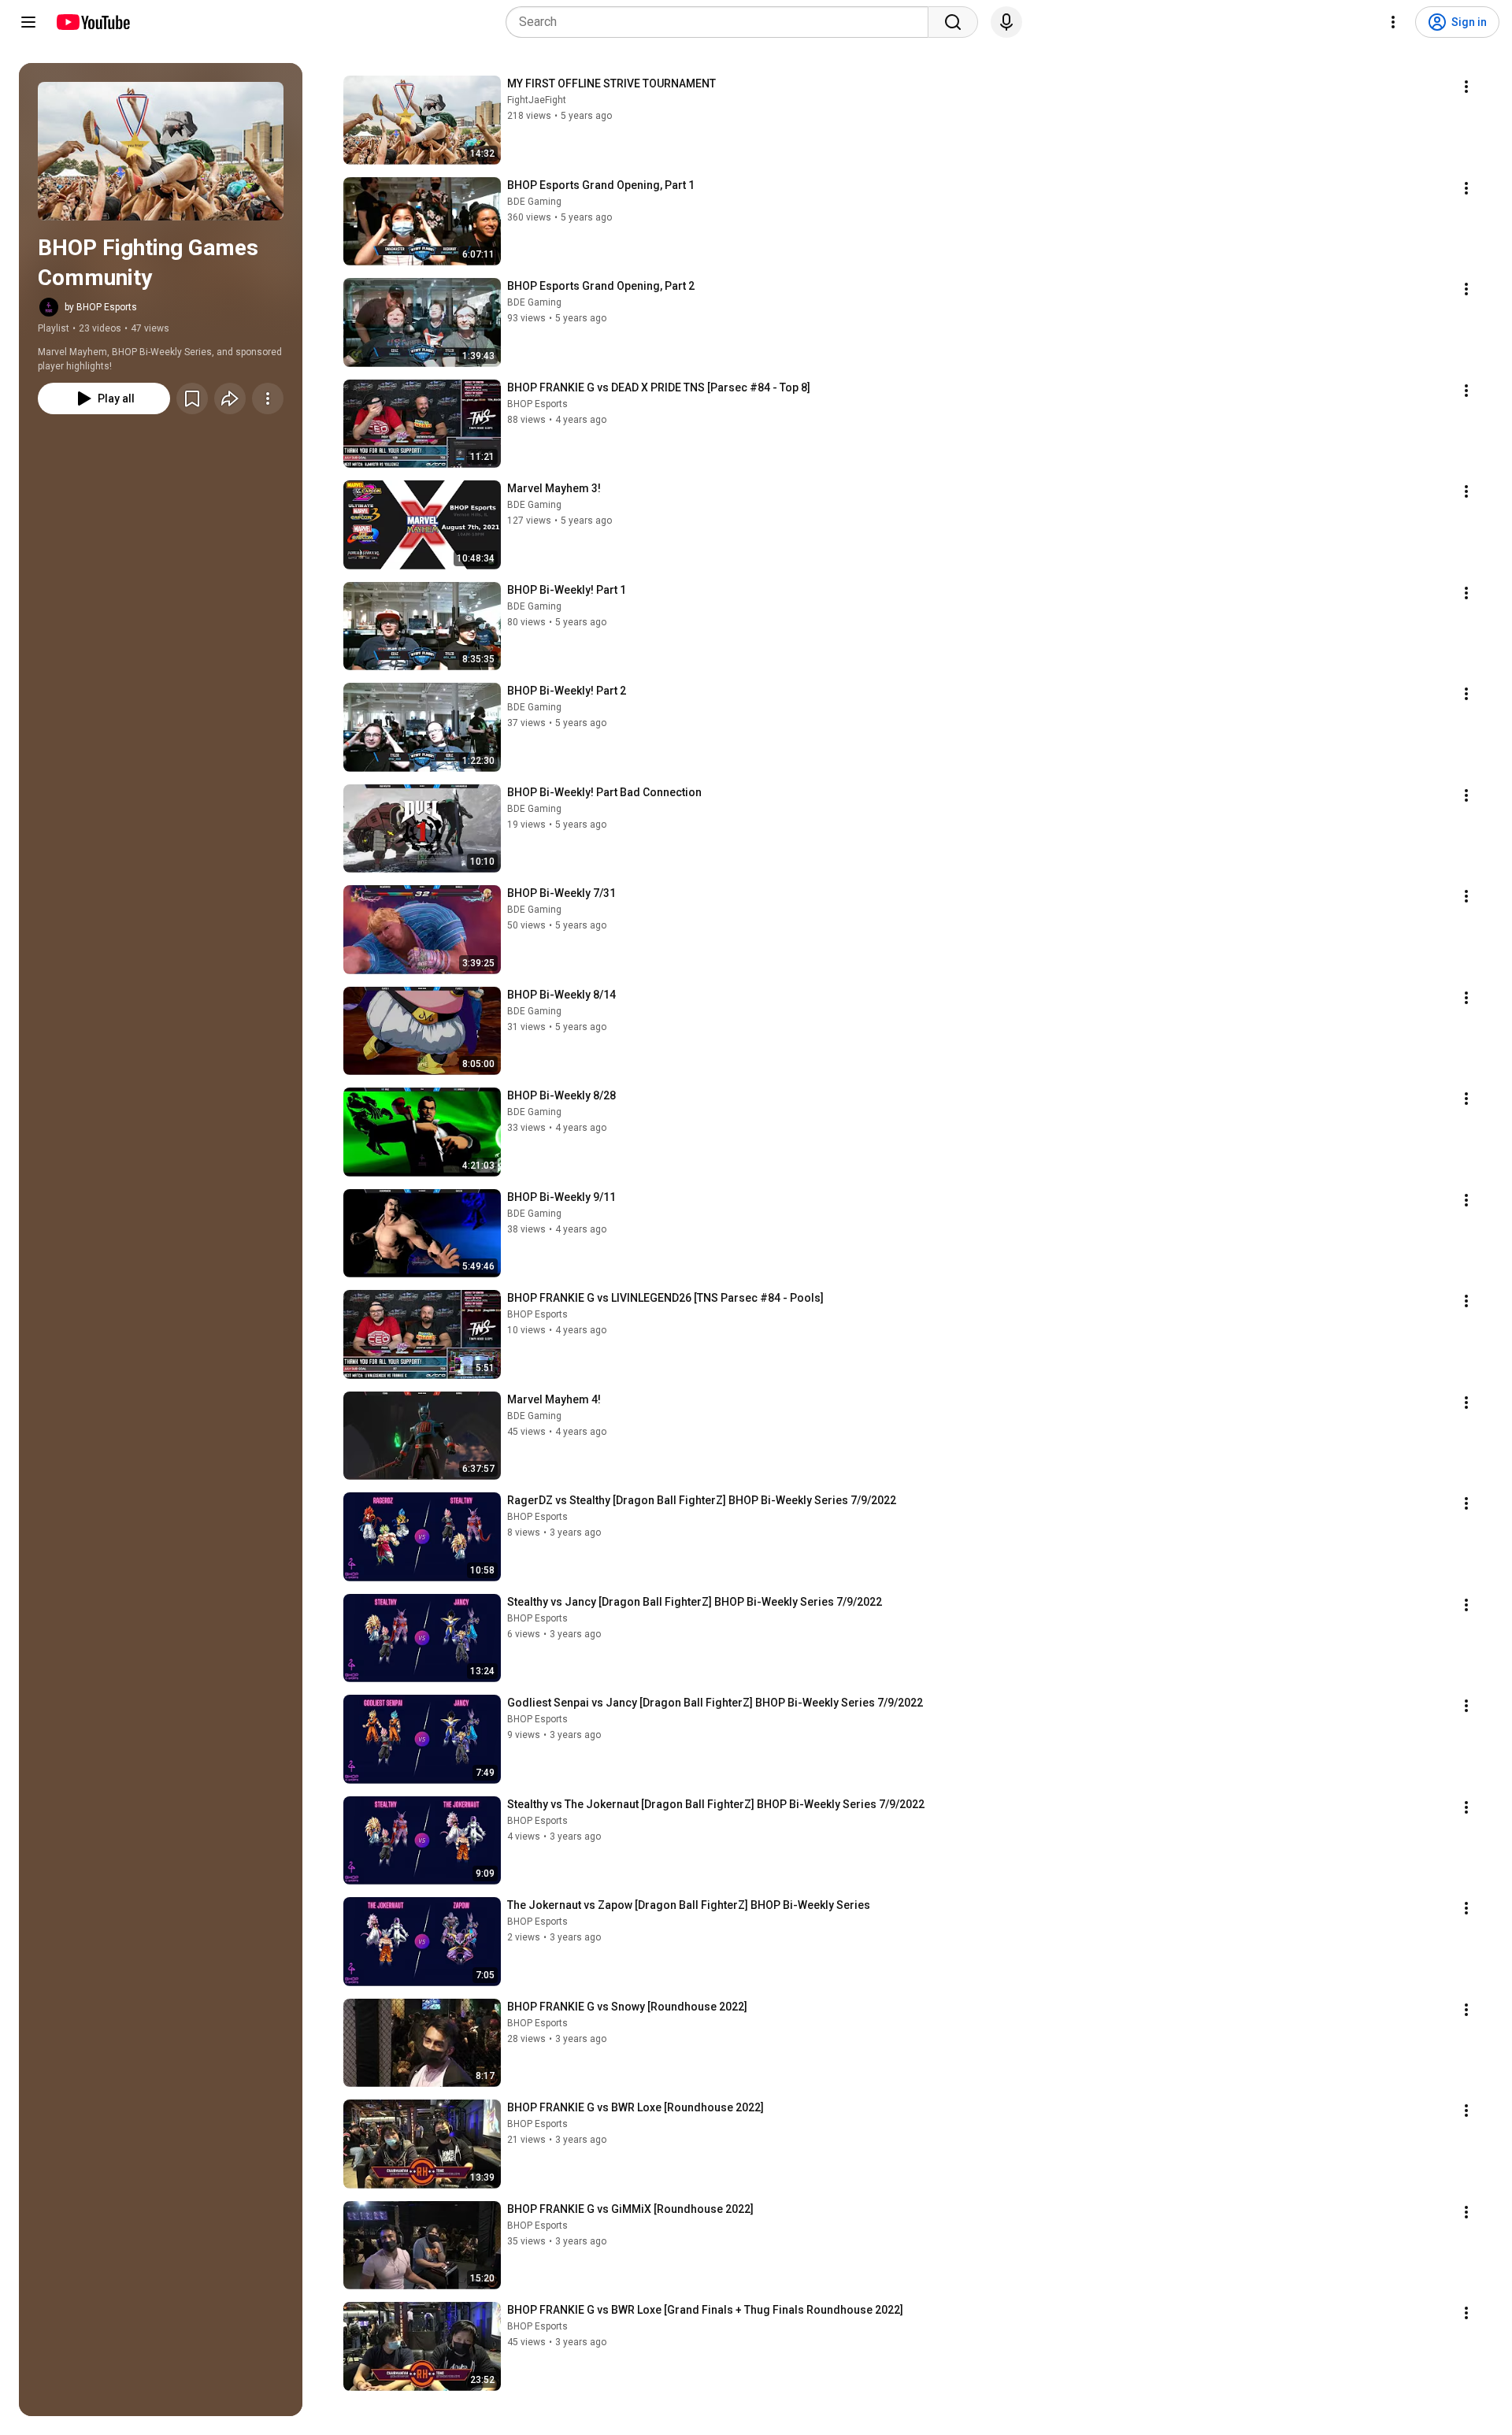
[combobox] (722, 22)
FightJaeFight (537, 100)
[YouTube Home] (93, 22)
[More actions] (268, 398)
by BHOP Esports (101, 307)
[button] (161, 151)
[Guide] (28, 22)
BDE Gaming (534, 202)
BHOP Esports (537, 404)
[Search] (953, 22)
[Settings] (1393, 22)
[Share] (230, 398)
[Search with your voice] (1006, 22)
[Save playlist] (192, 398)
